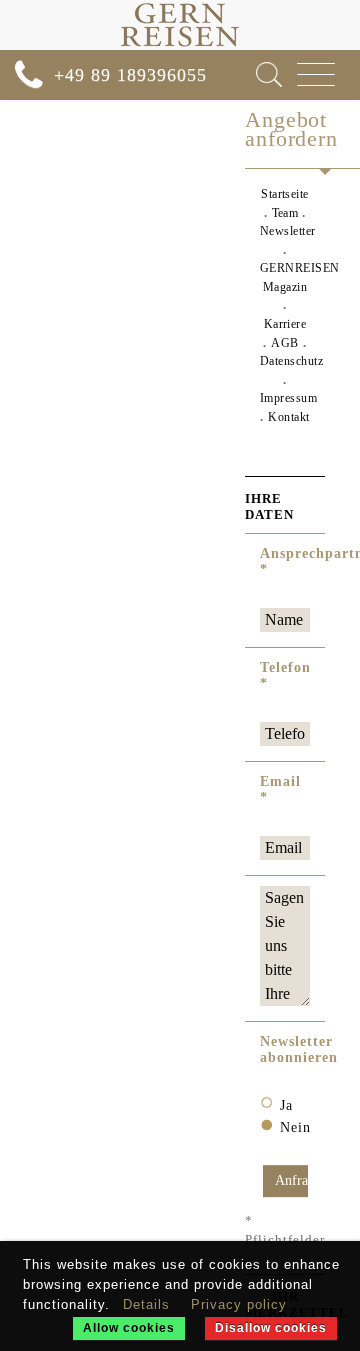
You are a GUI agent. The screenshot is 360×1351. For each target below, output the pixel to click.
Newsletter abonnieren (285, 1049)
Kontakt (288, 417)
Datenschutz (291, 361)
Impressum (288, 398)
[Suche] (269, 74)
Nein (295, 1127)
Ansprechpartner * (285, 561)
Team (285, 213)
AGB (284, 343)
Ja (286, 1105)
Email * (280, 789)
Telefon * (285, 675)
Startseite (285, 194)
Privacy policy (239, 1304)
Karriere (285, 324)
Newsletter (288, 231)
